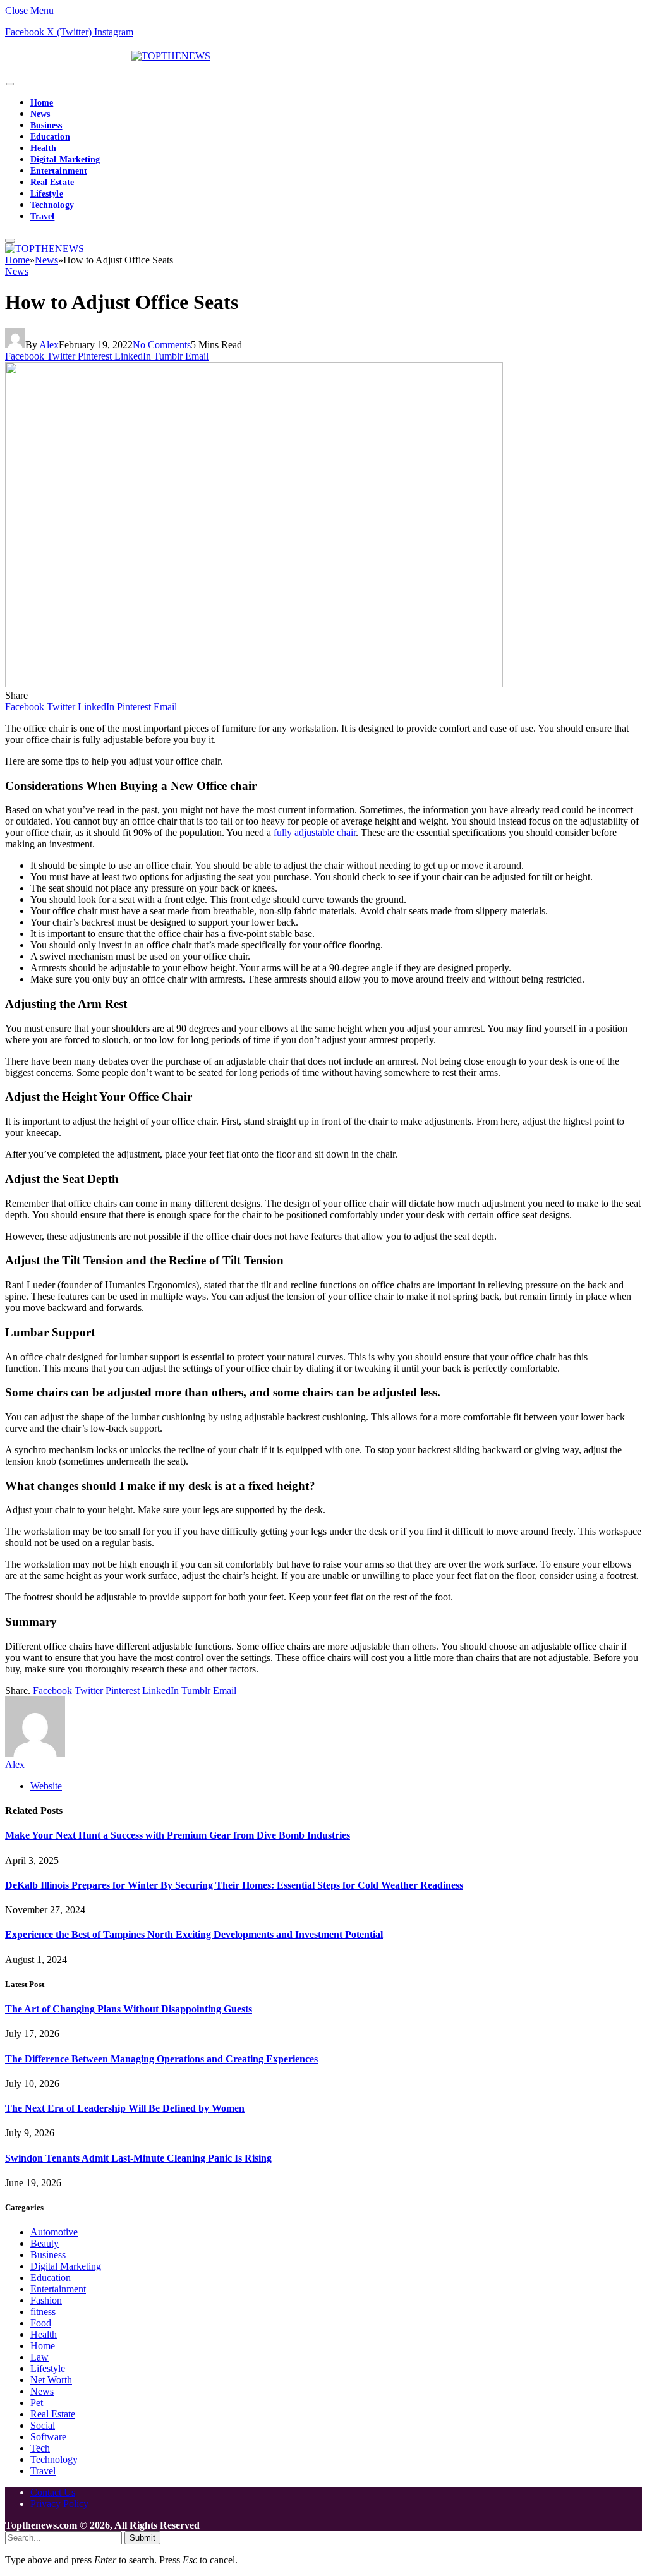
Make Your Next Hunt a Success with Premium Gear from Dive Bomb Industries (178, 1835)
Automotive (54, 2232)
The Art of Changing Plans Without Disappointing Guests (129, 2009)
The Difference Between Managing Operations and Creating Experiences (161, 2059)
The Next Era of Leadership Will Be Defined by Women (125, 2108)
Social (43, 2425)
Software (48, 2437)
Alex (49, 345)
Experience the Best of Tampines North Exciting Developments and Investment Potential (194, 1934)
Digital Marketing (65, 160)
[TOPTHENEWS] (108, 56)
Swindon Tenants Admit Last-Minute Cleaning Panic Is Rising (138, 2158)
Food (41, 2323)
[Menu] (10, 84)
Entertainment (59, 171)
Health (43, 148)
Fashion (46, 2300)
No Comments (162, 345)
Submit (142, 2538)
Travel (42, 216)
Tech (40, 2448)
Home (42, 103)
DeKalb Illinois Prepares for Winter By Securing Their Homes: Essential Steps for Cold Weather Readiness (234, 1885)
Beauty (45, 2243)
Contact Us (53, 2492)
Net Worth (51, 2380)
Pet (37, 2403)
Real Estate (52, 182)
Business (46, 125)
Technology (52, 205)
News (40, 114)
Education (50, 137)
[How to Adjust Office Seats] (254, 684)
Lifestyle (47, 194)
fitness (43, 2312)
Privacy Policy (59, 2504)
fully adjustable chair (315, 832)
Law (39, 2357)
